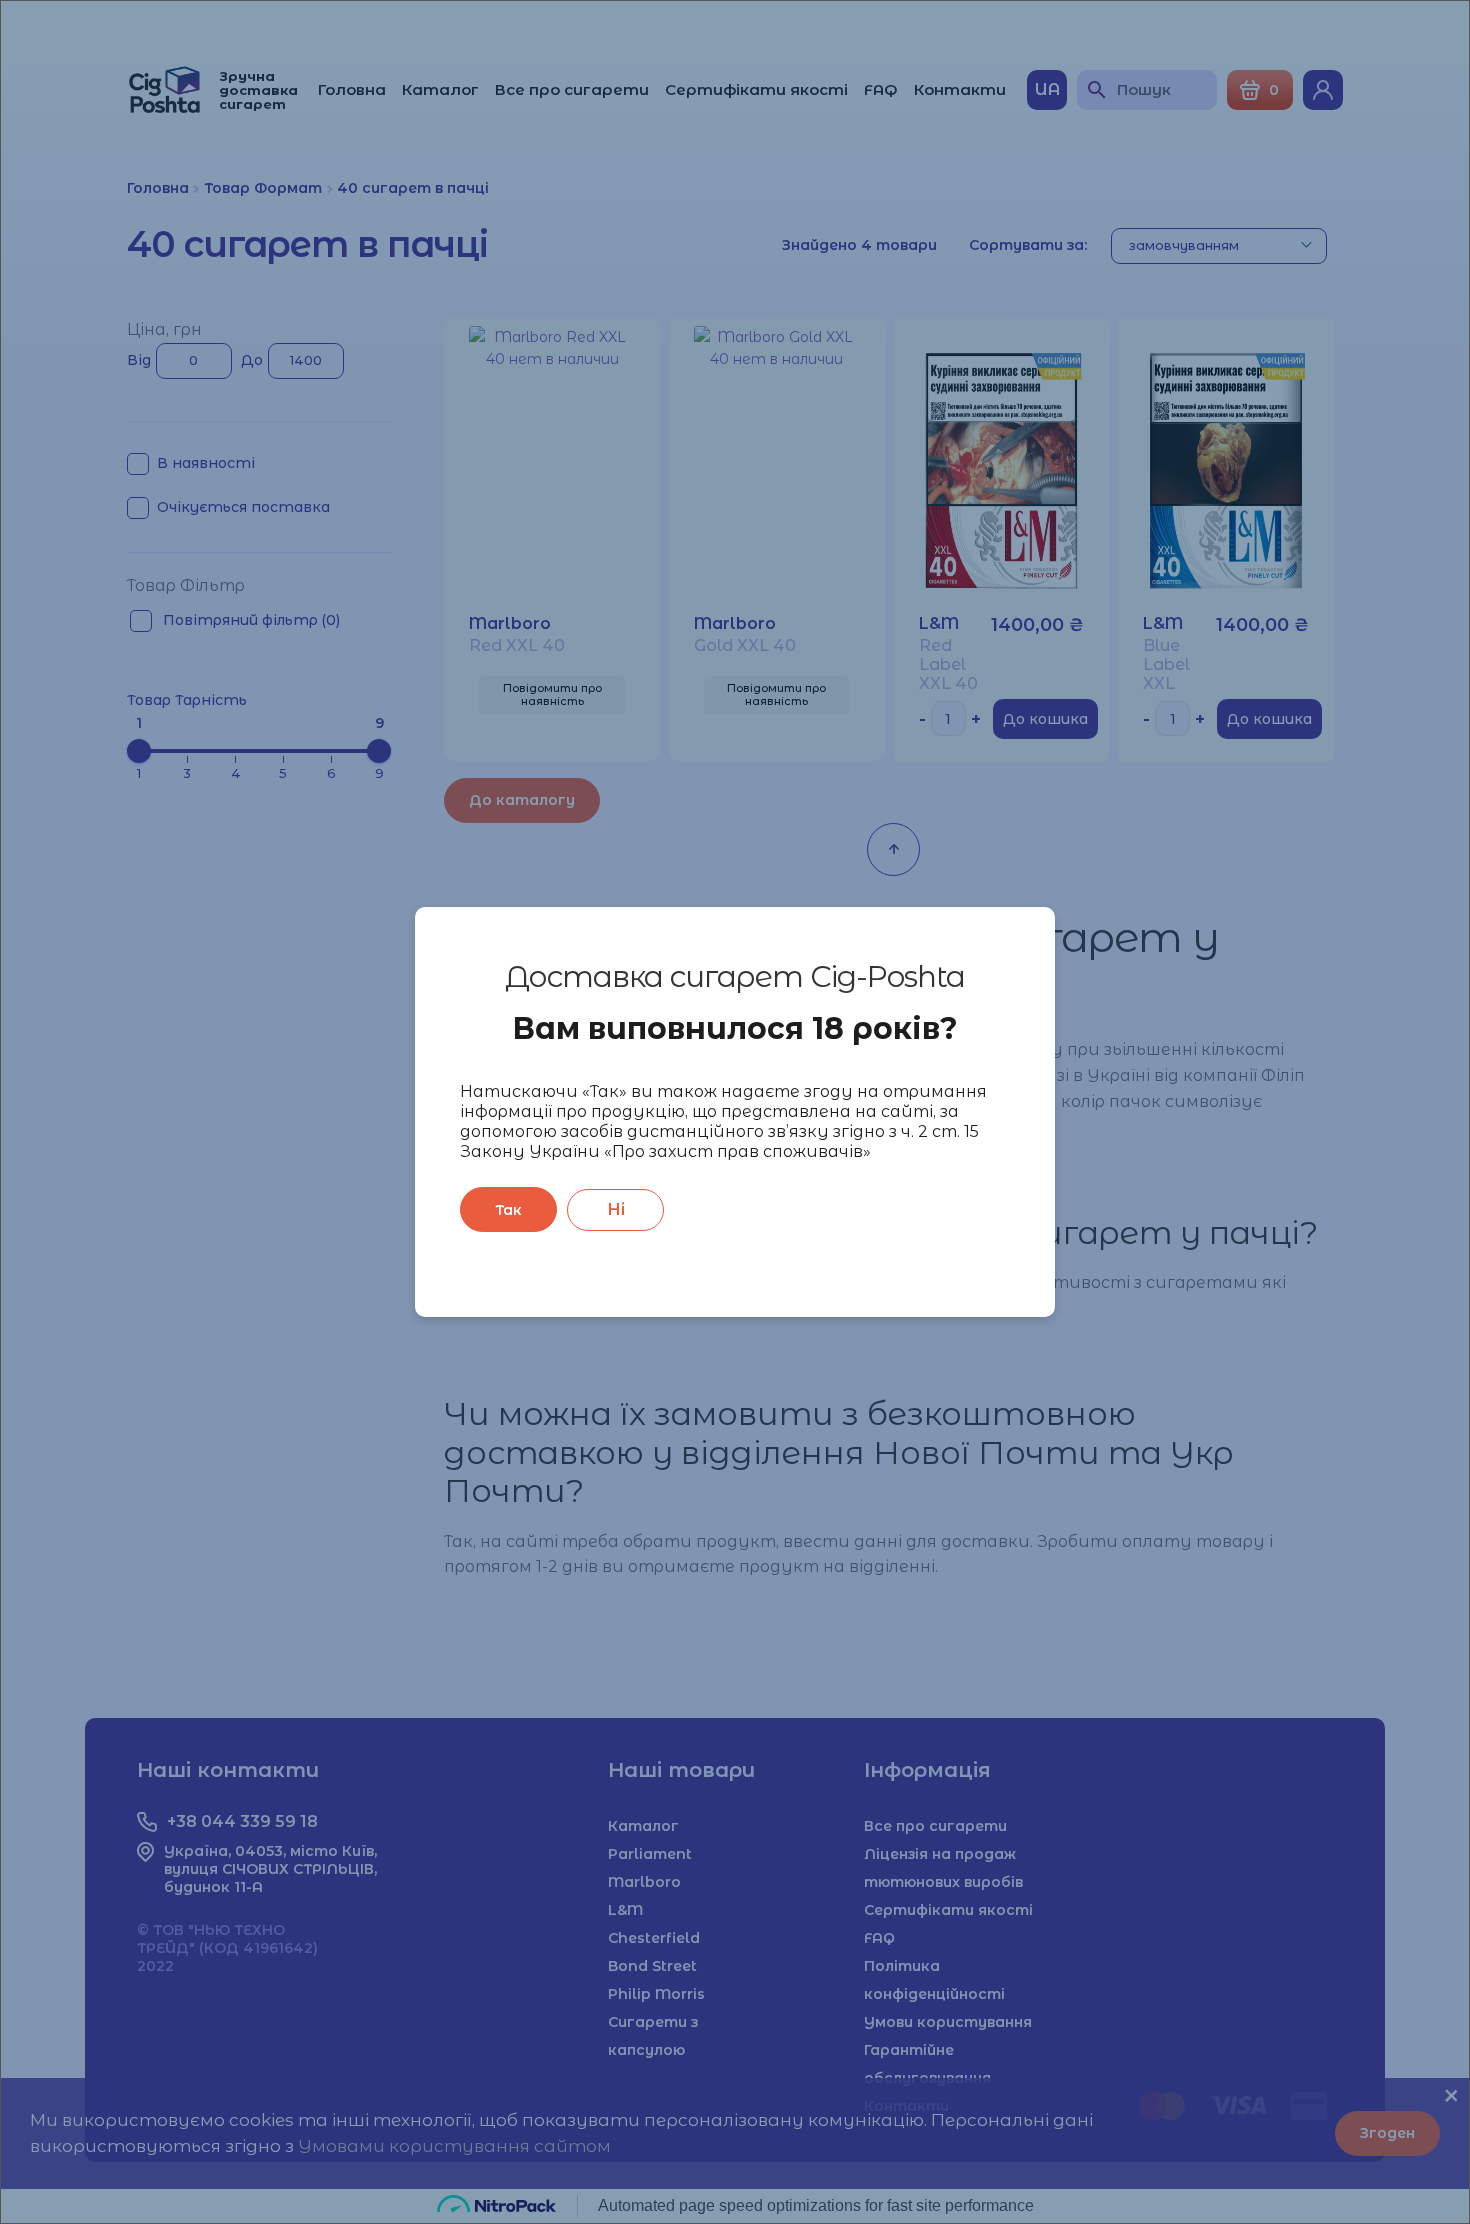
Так (508, 1210)
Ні (616, 1209)
